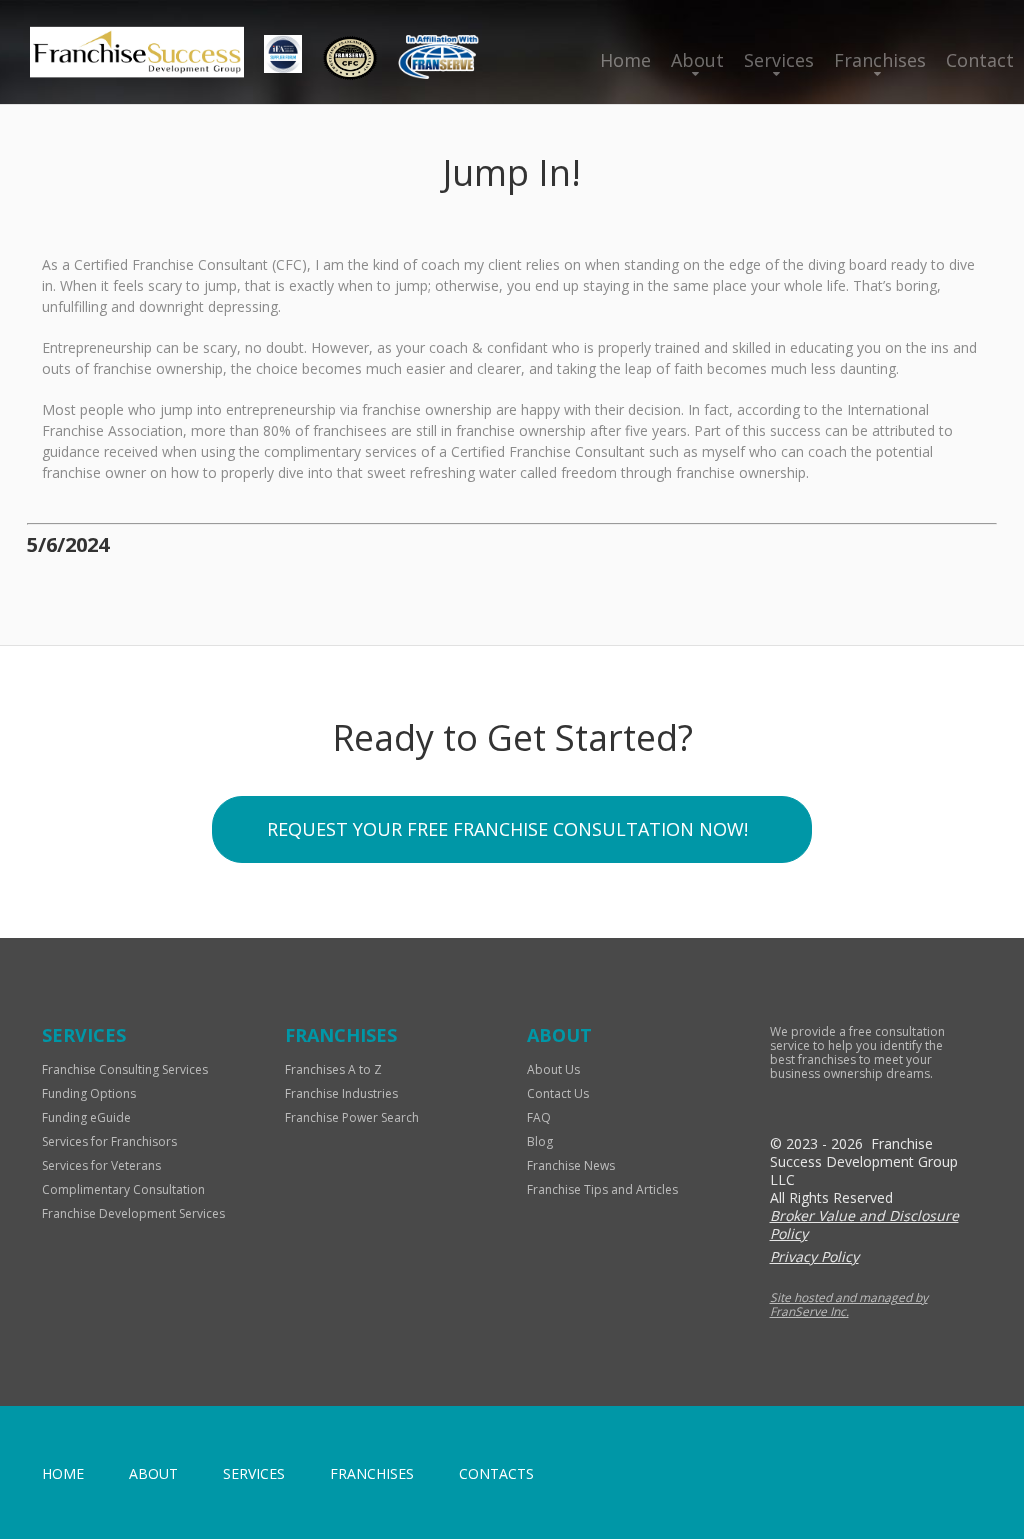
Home (625, 60)
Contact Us (558, 1093)
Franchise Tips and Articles (602, 1189)
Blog (540, 1141)
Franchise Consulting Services (125, 1069)
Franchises (880, 60)
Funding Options (89, 1093)
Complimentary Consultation (123, 1189)
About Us (553, 1069)
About (697, 60)
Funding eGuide (86, 1117)
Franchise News (571, 1165)
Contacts (496, 1473)
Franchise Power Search (352, 1117)
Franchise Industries (341, 1093)
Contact (980, 60)
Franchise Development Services (133, 1213)
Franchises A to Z (333, 1069)
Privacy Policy (814, 1256)
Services (779, 60)
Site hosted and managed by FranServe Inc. (849, 1304)
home (63, 1473)
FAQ (539, 1117)
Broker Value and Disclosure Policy (864, 1224)
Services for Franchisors (109, 1141)
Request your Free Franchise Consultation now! (507, 829)
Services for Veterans (101, 1165)
